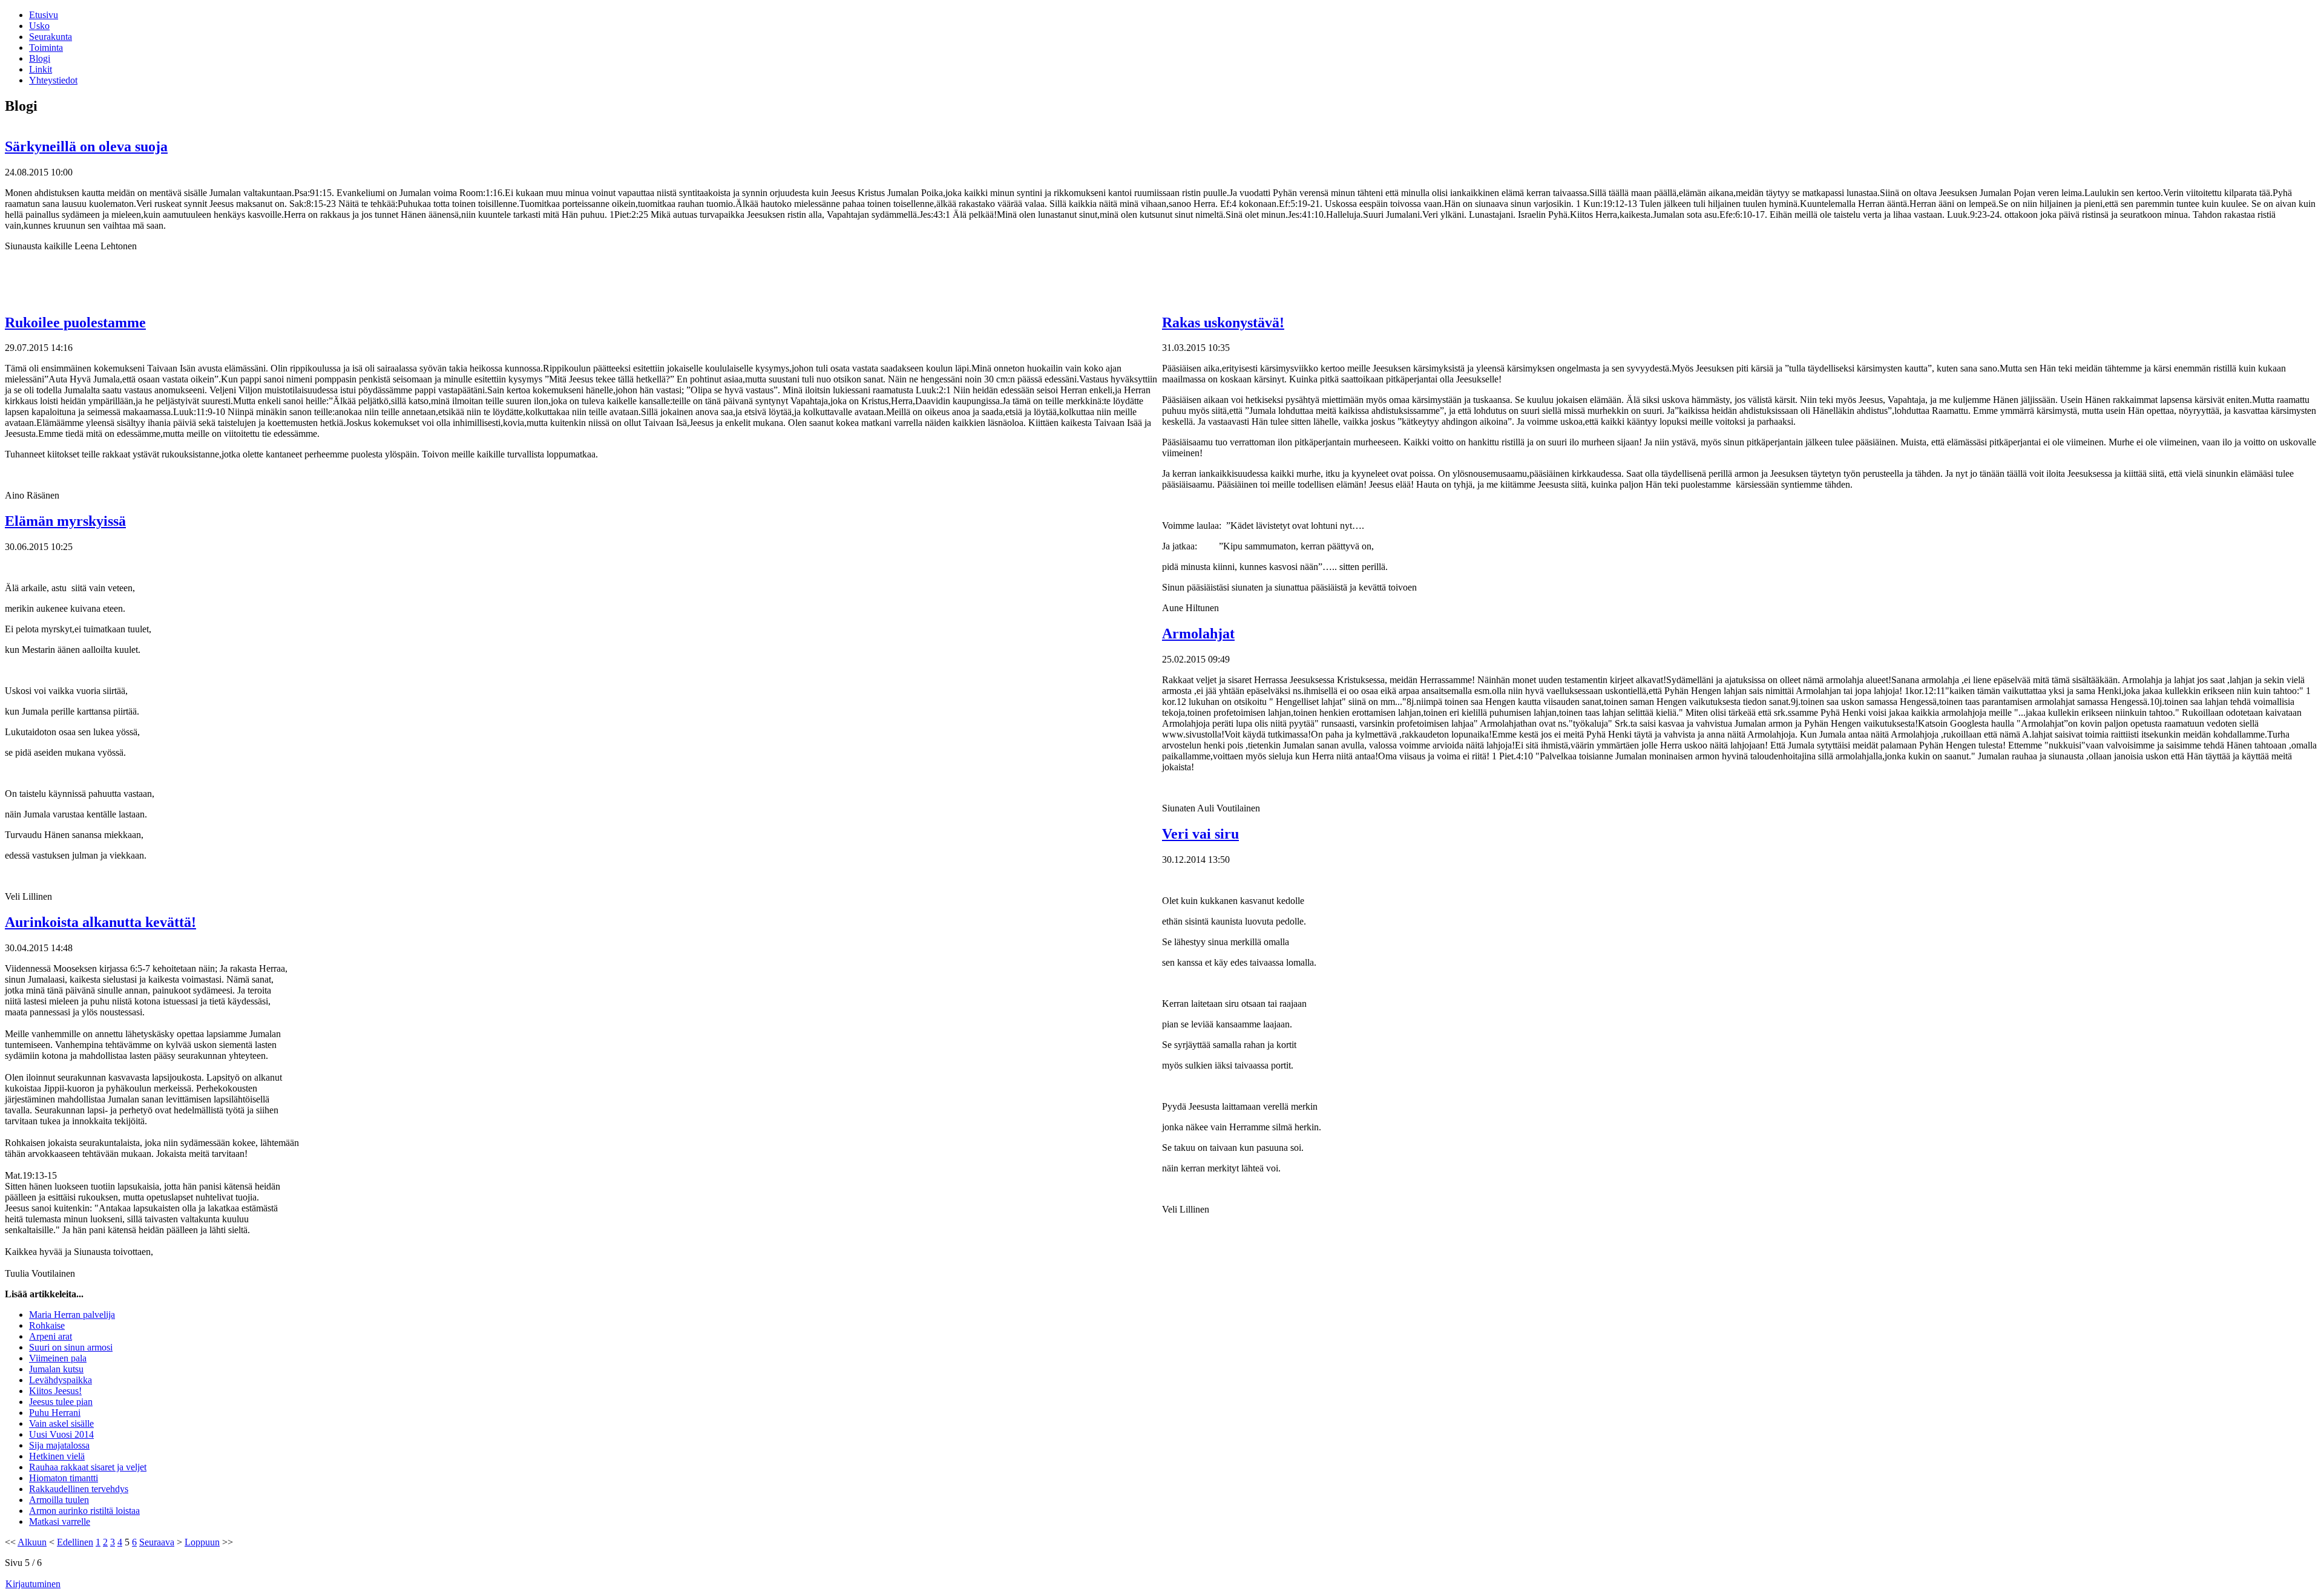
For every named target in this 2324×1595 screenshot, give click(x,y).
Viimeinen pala (58, 1358)
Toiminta (46, 47)
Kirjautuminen (33, 1584)
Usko (39, 26)
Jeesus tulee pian (61, 1402)
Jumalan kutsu (56, 1369)
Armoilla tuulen (59, 1500)
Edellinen (75, 1542)
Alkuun (32, 1542)
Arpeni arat (51, 1336)
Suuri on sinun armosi (71, 1347)
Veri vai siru (1200, 834)
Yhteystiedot (53, 80)
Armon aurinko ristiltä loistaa (84, 1511)
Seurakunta (51, 37)
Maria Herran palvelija (72, 1315)
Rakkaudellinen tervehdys (79, 1489)
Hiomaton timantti (64, 1478)
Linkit (41, 69)
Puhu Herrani (55, 1413)
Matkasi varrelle (60, 1521)
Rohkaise (47, 1325)
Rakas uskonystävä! (1223, 323)
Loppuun (202, 1542)
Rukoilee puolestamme (75, 323)
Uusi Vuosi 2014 (61, 1434)
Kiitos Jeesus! (55, 1391)
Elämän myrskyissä (65, 521)
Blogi (40, 58)
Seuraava (157, 1542)
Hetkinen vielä (57, 1456)
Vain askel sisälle (61, 1423)
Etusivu (44, 15)
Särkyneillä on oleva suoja (86, 146)
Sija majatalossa (59, 1445)
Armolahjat (1198, 634)
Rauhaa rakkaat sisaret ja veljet (88, 1467)
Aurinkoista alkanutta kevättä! (100, 922)
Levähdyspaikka (61, 1380)
